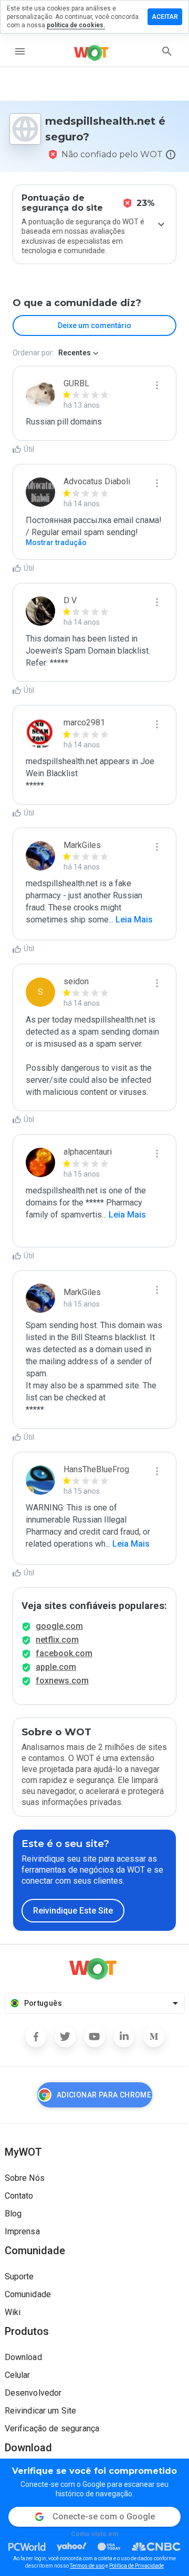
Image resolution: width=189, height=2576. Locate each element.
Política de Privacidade (136, 2566)
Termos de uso (87, 2566)
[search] (167, 51)
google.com (59, 1626)
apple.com (56, 1667)
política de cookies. (76, 25)
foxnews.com (62, 1681)
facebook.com (64, 1653)
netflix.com (57, 1640)
